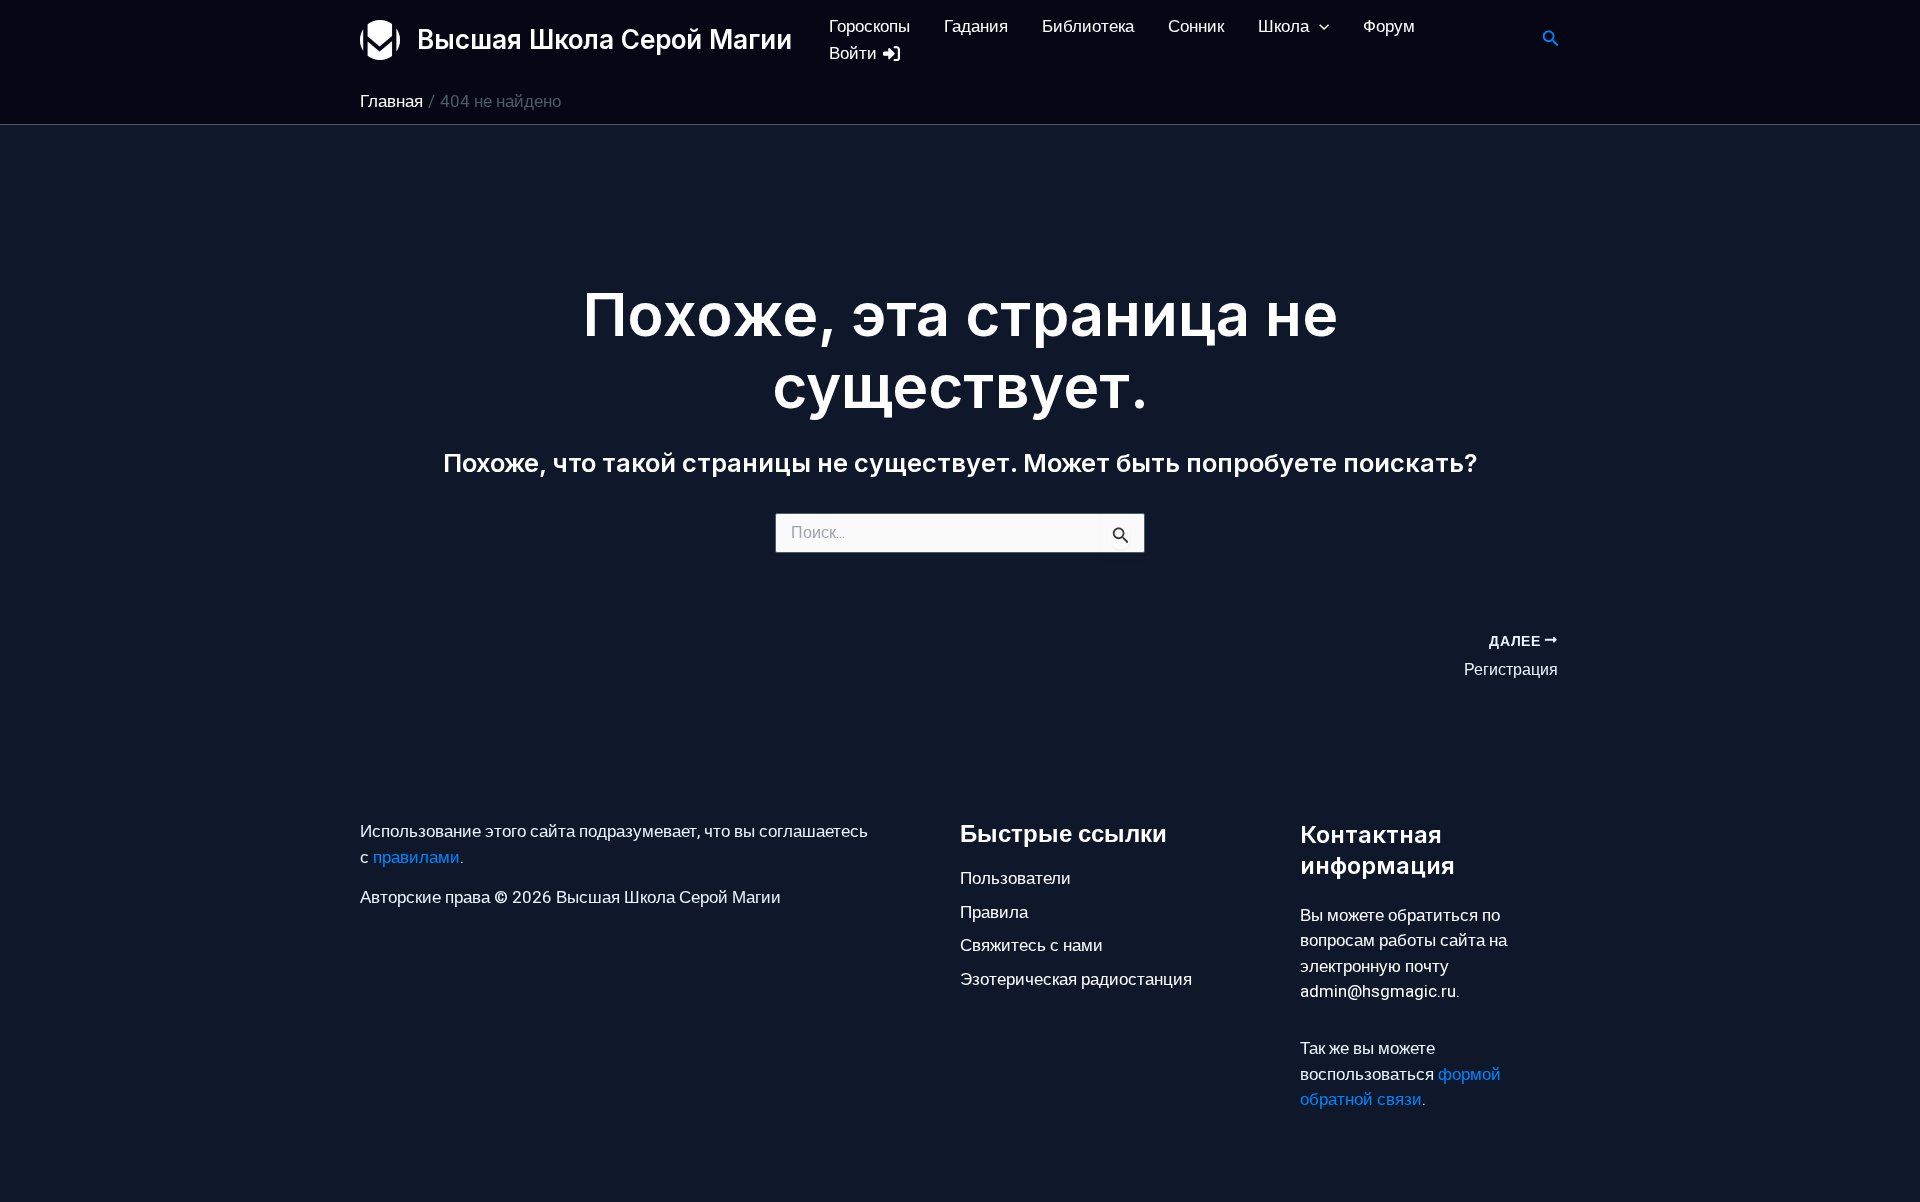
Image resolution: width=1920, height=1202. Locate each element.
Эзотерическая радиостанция (1076, 979)
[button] (1319, 26)
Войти (855, 53)
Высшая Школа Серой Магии (604, 39)
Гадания (976, 26)
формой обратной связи (1400, 1087)
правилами (416, 857)
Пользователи (1015, 878)
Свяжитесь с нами (1031, 945)
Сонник (1196, 26)
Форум (1389, 26)
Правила (994, 912)
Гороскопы (869, 26)
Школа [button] (1283, 26)
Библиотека (1088, 26)
